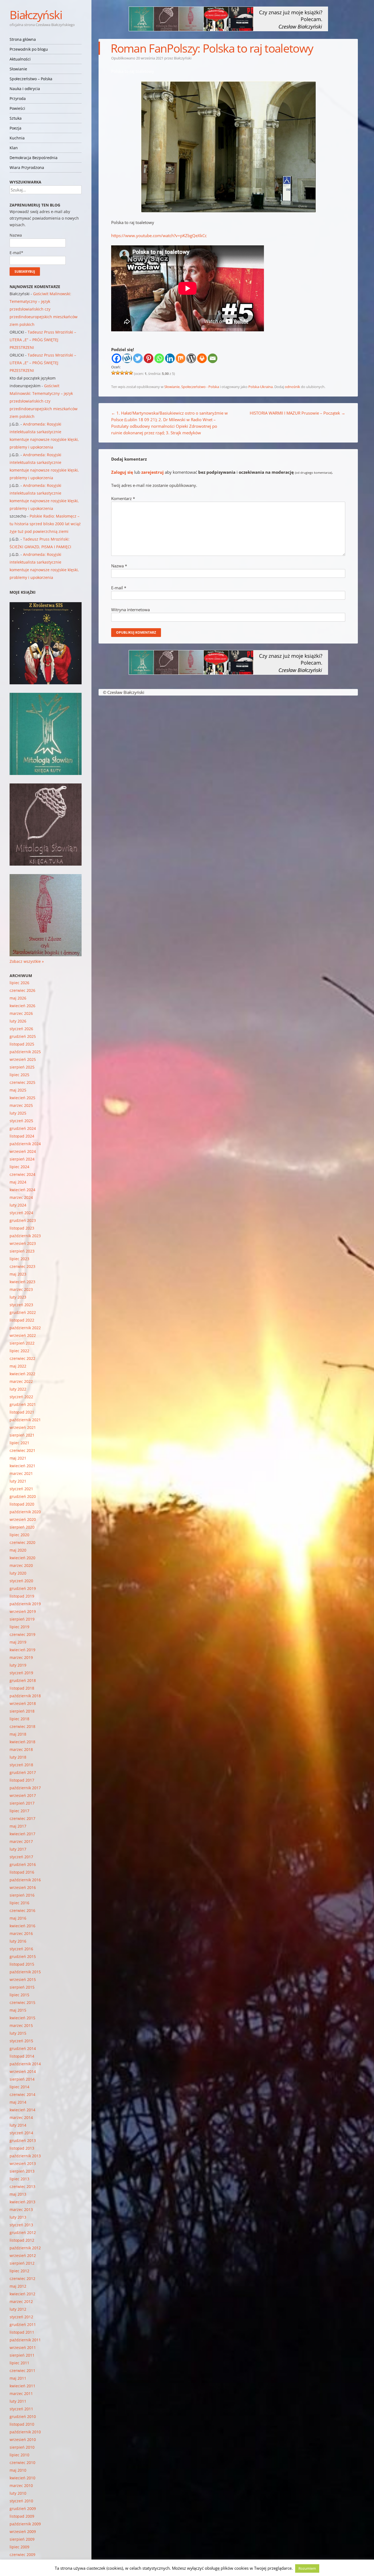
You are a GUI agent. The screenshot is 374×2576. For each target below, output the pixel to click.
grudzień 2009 (23, 2508)
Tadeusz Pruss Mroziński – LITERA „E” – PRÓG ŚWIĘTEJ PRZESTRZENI (43, 340)
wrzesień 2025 (23, 1059)
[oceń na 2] (118, 373)
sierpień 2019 (22, 1619)
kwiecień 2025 (22, 1098)
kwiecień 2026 (22, 1006)
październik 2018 (25, 1696)
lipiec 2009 (19, 2547)
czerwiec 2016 (22, 1910)
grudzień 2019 (23, 1588)
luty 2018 (18, 1757)
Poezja (15, 128)
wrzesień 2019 (23, 1611)
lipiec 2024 (19, 1167)
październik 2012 (25, 2248)
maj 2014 (18, 2102)
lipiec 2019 (19, 1627)
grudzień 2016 (23, 1864)
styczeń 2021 (21, 1489)
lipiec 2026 (19, 983)
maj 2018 (18, 1734)
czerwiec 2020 (22, 1542)
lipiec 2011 (19, 2363)
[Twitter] (138, 358)
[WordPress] (191, 358)
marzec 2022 (21, 1381)
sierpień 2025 (22, 1067)
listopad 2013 (22, 2148)
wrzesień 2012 (23, 2255)
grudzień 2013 (23, 2140)
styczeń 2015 (21, 2041)
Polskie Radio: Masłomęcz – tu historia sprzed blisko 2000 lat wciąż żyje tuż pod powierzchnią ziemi (45, 524)
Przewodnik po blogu (29, 49)
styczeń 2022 (21, 1397)
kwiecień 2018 (22, 1742)
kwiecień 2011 (22, 2386)
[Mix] (181, 358)
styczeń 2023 (21, 1305)
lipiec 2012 (19, 2271)
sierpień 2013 (22, 2171)
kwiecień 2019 (22, 1650)
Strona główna (23, 39)
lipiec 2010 (19, 2455)
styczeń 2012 (21, 2317)
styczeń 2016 (21, 1949)
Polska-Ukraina (261, 387)
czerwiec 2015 (22, 2002)
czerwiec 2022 (22, 1358)
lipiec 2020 (19, 1535)
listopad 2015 (22, 1964)
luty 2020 (18, 1573)
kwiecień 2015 (22, 2018)
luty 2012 (18, 2309)
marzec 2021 (21, 1473)
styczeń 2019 (21, 1673)
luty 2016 (18, 1941)
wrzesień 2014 (23, 2071)
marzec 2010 (21, 2485)
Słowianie (18, 69)
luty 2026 (18, 1021)
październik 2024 (25, 1144)
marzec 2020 (21, 1565)
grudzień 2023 (23, 1220)
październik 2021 (25, 1420)
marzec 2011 (21, 2393)
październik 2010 (25, 2432)
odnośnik (292, 387)
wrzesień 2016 (23, 1887)
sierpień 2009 (22, 2539)
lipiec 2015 (19, 1995)
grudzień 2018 (23, 1680)
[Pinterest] (149, 358)
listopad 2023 (22, 1228)
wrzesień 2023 (23, 1243)
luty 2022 (18, 1389)
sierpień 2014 (22, 2079)
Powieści (17, 108)
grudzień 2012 (23, 2232)
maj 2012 (18, 2286)
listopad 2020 (22, 1504)
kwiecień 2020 (22, 1558)
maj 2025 (18, 1090)
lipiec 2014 (19, 2087)
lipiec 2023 (19, 1259)
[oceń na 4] (126, 373)
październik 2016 (25, 1880)
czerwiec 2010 (22, 2462)
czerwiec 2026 (22, 990)
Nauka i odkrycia (25, 89)
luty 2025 (18, 1113)
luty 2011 (18, 2401)
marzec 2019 (21, 1657)
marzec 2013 (21, 2209)
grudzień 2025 (23, 1036)
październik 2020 (25, 1512)
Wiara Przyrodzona (27, 167)
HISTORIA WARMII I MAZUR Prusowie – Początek (297, 413)
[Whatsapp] (159, 358)
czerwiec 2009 (22, 2555)
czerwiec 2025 (22, 1082)
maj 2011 (18, 2378)
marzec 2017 (21, 1841)
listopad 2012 (22, 2240)
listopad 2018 (22, 1688)
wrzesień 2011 (23, 2347)
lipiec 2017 (19, 1811)
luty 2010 (18, 2493)
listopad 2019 (22, 1596)
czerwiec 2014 (22, 2094)
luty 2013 (18, 2217)
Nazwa (119, 566)
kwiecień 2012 (22, 2294)
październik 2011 (25, 2340)
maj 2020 (18, 1550)
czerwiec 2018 (22, 1726)
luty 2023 (18, 1297)
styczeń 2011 (21, 2409)
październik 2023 (25, 1236)
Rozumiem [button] (307, 2568)
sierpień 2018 (22, 1711)
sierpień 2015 (22, 1987)
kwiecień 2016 (22, 1926)
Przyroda (18, 98)
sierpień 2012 (22, 2263)
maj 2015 (18, 2010)
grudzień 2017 (23, 1772)
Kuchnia (17, 138)
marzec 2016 (21, 1933)
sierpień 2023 (22, 1251)
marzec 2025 (21, 1105)
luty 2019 (18, 1665)
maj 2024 (18, 1182)
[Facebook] (116, 358)
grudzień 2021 (23, 1404)
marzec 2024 (21, 1197)
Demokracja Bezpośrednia (34, 158)
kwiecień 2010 (22, 2478)
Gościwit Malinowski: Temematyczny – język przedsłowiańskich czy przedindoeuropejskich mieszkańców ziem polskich (44, 309)
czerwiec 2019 (22, 1634)
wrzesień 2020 (23, 1519)
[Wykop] (127, 358)
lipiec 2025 (19, 1075)
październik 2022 (25, 1328)
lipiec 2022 (19, 1351)
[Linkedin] (170, 358)
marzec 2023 (21, 1289)
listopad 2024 (22, 1136)
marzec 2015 (21, 2025)
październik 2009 (25, 2524)
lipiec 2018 (19, 1719)
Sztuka (16, 118)
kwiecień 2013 (22, 2202)
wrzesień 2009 (23, 2532)
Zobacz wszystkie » (27, 961)
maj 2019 (18, 1642)
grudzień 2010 (23, 2416)
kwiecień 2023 (22, 1282)
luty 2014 (18, 2125)
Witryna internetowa (130, 610)
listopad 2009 (22, 2516)
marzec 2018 (21, 1749)
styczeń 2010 (21, 2501)
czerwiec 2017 (22, 1818)
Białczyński (36, 15)
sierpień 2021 (22, 1435)
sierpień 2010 (22, 2447)
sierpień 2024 (22, 1159)
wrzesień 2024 (23, 1151)
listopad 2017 (22, 1780)
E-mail (119, 588)
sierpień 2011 (22, 2355)
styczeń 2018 (21, 1765)
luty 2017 (18, 1849)
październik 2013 (25, 2156)
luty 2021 (18, 1481)
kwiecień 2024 (22, 1190)
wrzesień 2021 (23, 1427)
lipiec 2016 (19, 1903)
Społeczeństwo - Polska (200, 387)
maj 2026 (18, 998)
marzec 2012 (21, 2301)
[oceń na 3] (122, 373)
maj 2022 (18, 1366)
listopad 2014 (22, 2056)
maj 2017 (18, 1826)
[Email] (213, 358)
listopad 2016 (22, 1872)
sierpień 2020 (22, 1527)
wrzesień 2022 (23, 1335)
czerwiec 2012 (22, 2278)
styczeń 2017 (21, 1857)
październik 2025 (25, 1052)
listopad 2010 (22, 2424)
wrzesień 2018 (23, 1703)
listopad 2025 (22, 1044)
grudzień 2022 (23, 1312)
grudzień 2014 (23, 2048)
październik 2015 (25, 1972)
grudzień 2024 (23, 1128)
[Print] (202, 358)
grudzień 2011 (23, 2324)
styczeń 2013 (21, 2225)
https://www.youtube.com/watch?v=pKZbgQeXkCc (159, 236)
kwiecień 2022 (22, 1374)
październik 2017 (25, 1788)
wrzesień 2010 (23, 2439)
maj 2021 (18, 1458)
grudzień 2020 (23, 1496)
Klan (14, 148)
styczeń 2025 (21, 1121)
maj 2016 (18, 1918)
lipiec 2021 (19, 1443)
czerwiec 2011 (22, 2370)
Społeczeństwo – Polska (31, 79)
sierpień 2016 (22, 1895)
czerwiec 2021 (22, 1450)
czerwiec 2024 (22, 1174)
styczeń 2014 (21, 2133)
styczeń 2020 (21, 1581)
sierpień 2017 (22, 1803)
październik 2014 (25, 2064)
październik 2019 (25, 1604)
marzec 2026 (21, 1013)
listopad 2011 (22, 2332)
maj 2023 (18, 1274)
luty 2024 (18, 1205)
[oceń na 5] (131, 373)
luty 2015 (18, 2033)
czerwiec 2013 (22, 2186)
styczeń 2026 (21, 1029)
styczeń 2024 (21, 1213)
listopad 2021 (22, 1412)
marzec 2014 (21, 2117)
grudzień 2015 (23, 1956)
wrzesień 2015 (23, 1979)
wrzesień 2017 (23, 1795)
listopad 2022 (22, 1320)
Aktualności (20, 59)
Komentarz (123, 498)
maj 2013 (18, 2194)
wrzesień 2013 (23, 2163)
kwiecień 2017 (22, 1834)
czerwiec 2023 (22, 1266)
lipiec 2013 (19, 2179)
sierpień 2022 (22, 1343)
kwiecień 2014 (22, 2110)
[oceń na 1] (113, 373)
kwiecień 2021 (22, 1466)
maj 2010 (18, 2470)
